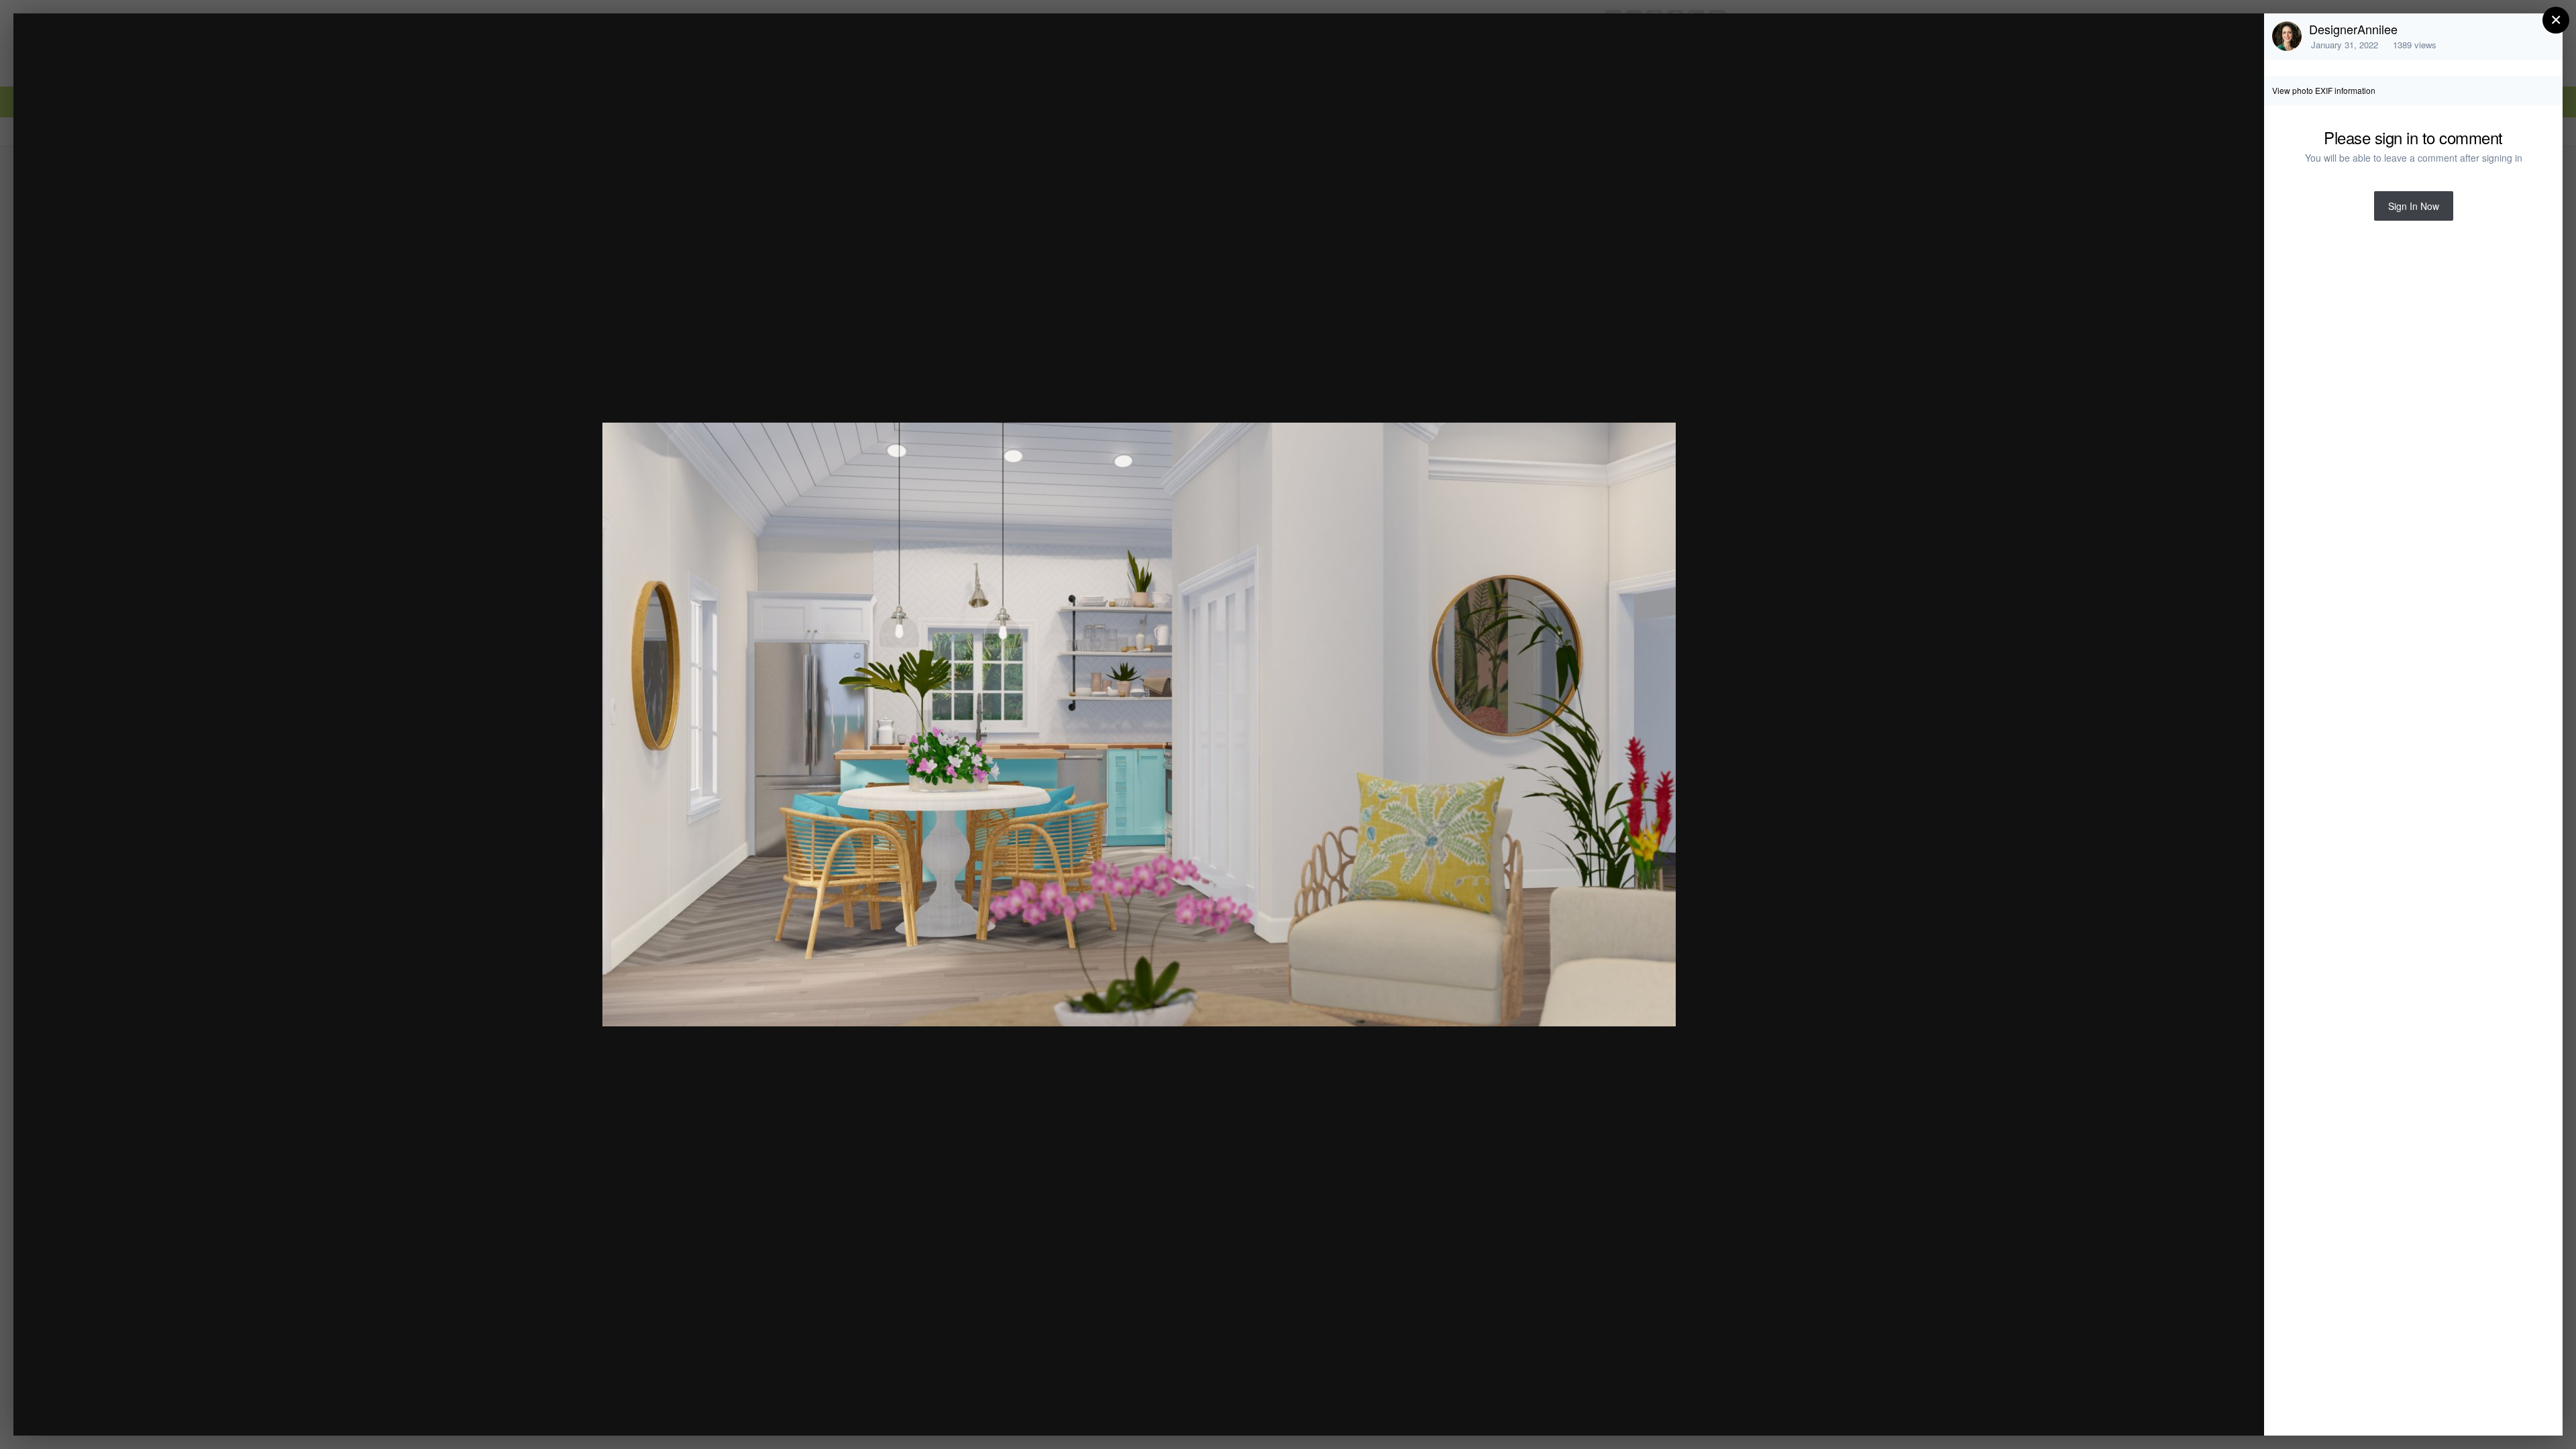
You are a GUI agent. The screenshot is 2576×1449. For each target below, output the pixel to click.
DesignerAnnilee (2353, 29)
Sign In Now (2414, 206)
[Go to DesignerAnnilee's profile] (2287, 36)
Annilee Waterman (138, 49)
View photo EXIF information (2324, 90)
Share (2220, 1411)
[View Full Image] (2241, 38)
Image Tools (2129, 1411)
